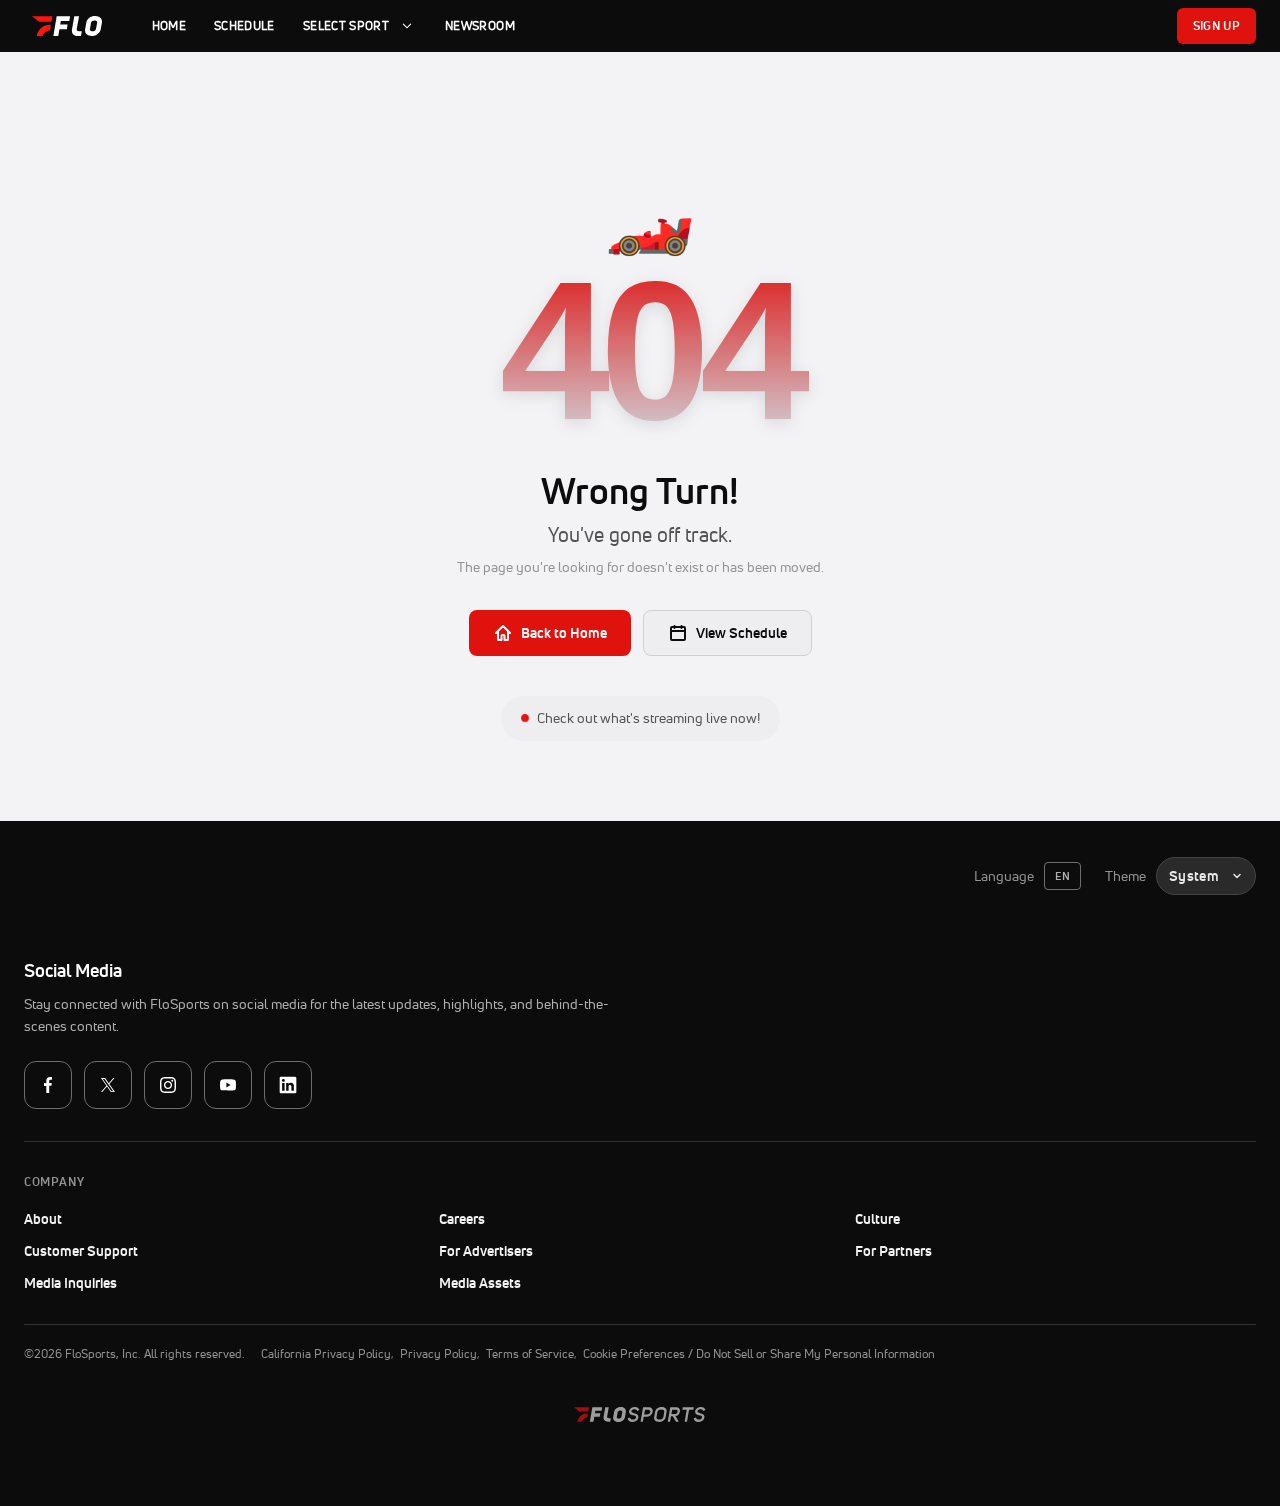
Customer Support (135, 1251)
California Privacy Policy (326, 1353)
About (43, 1219)
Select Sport (346, 25)
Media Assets (480, 1283)
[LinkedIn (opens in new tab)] (288, 1085)
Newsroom (480, 25)
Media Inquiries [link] (70, 1283)
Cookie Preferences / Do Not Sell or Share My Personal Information (759, 1353)
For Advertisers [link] (486, 1251)
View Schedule (741, 633)
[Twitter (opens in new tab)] (108, 1085)
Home (169, 25)
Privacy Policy (438, 1353)
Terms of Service (530, 1353)
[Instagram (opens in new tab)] (168, 1085)
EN (1062, 876)
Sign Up (1216, 25)
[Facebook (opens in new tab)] (48, 1085)
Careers (462, 1219)
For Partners (893, 1251)
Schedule (244, 25)
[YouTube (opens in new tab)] (228, 1085)
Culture (877, 1219)
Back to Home (564, 633)
